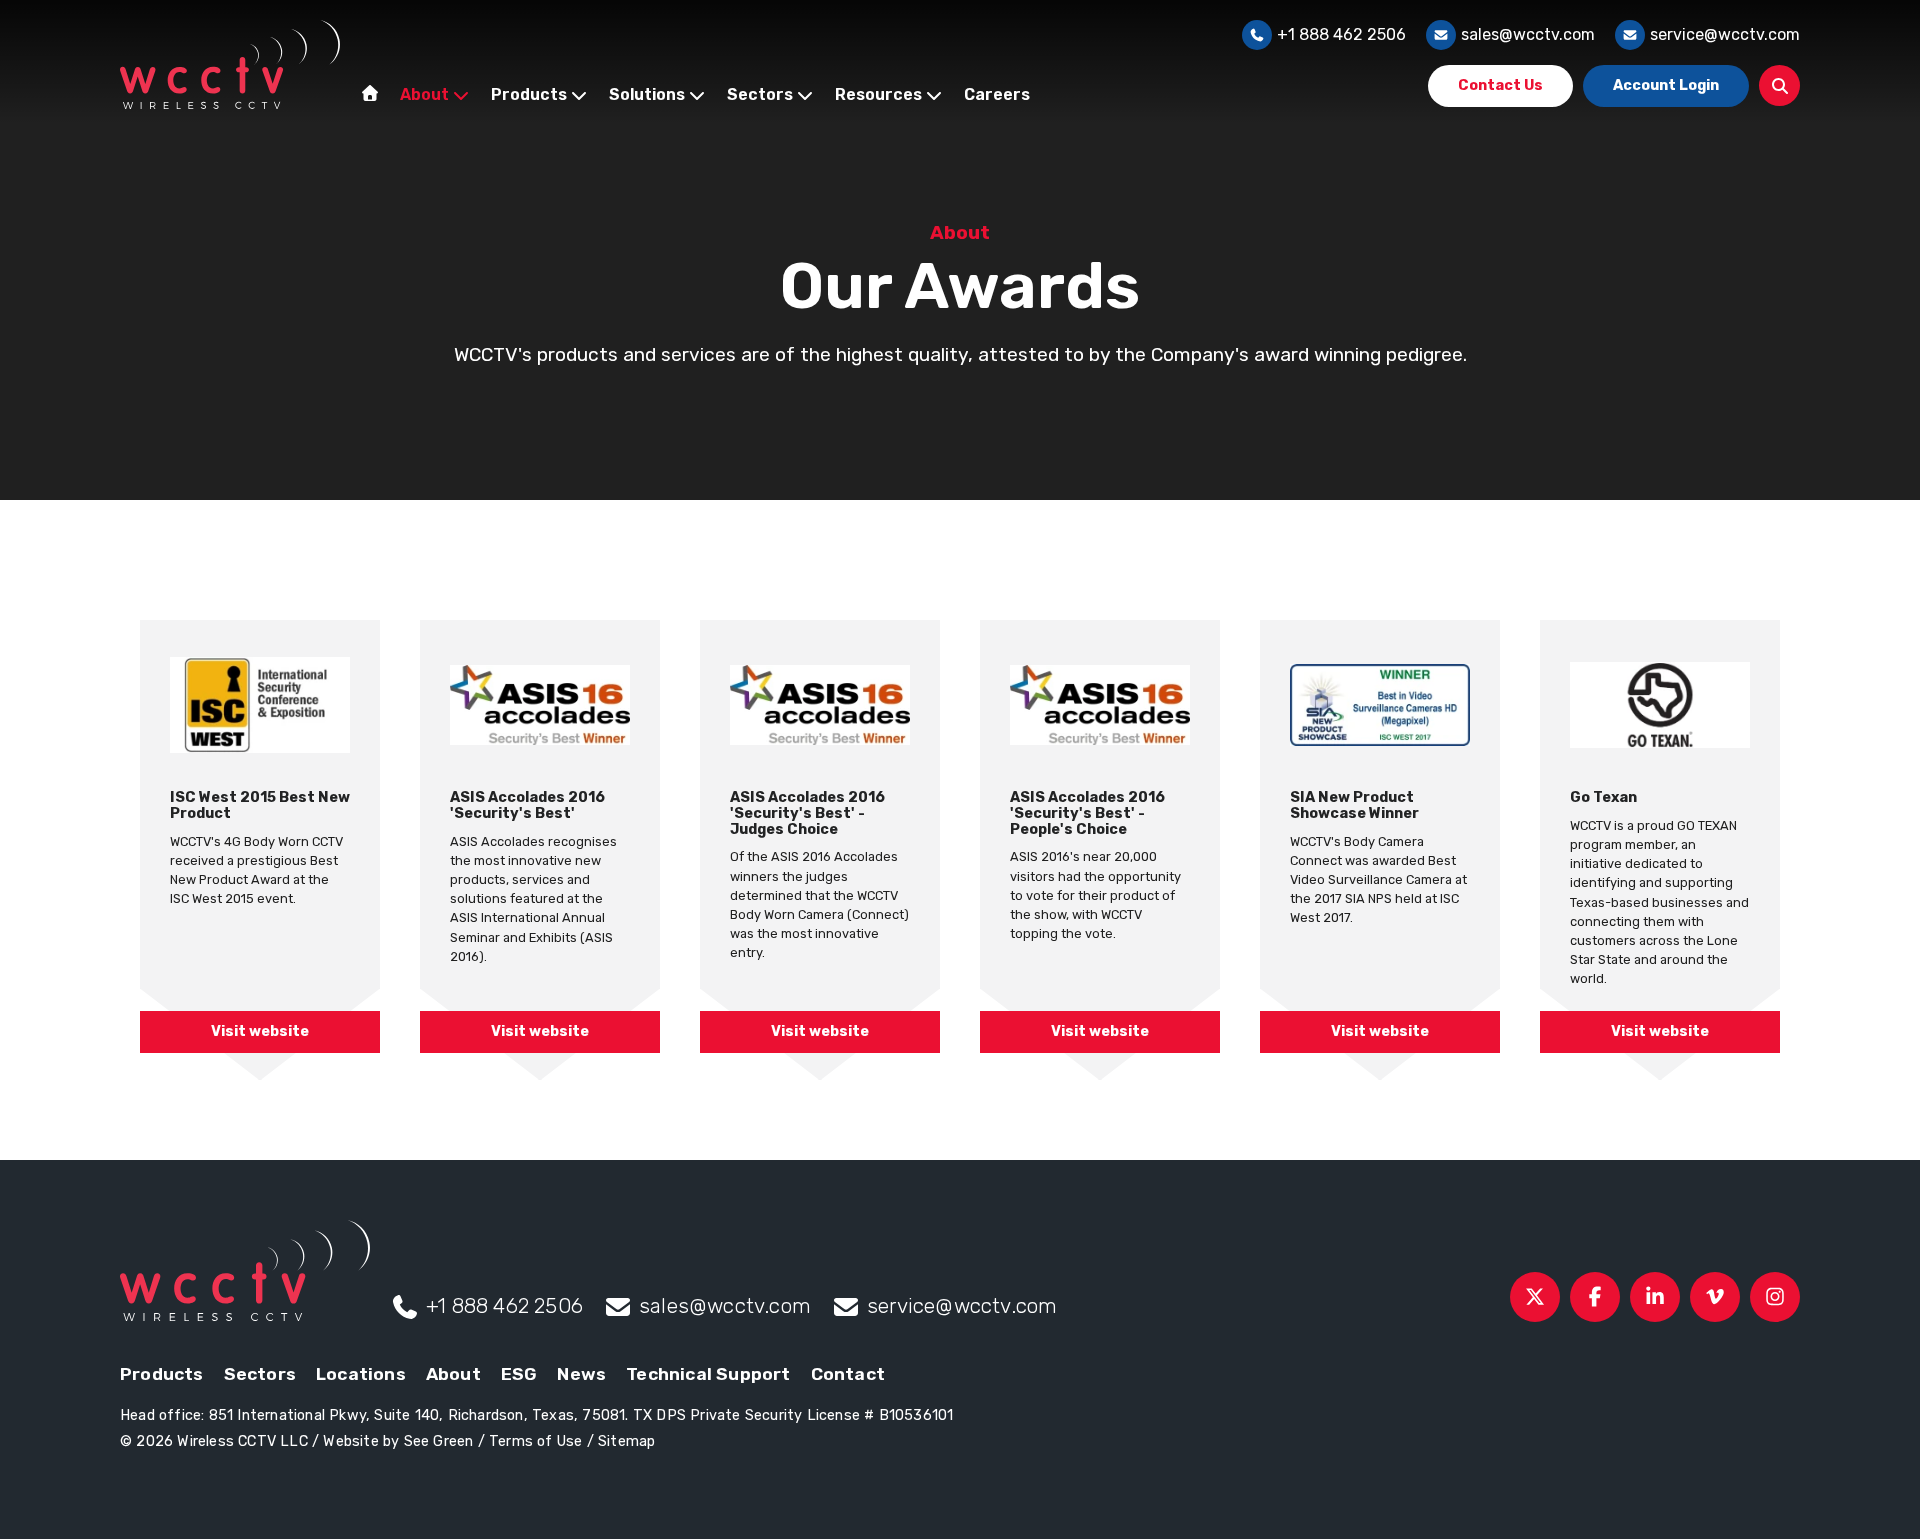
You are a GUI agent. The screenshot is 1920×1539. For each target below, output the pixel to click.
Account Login (1666, 85)
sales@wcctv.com (1528, 34)
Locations (361, 1374)
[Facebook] (1595, 1297)
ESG (519, 1374)
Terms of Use (535, 1441)
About (453, 1374)
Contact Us (1500, 85)
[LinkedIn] (1655, 1297)
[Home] (370, 93)
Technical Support (708, 1374)
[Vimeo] (1715, 1297)
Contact (848, 1374)
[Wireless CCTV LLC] (230, 64)
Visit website (260, 1031)
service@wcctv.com (1725, 34)
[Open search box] (1779, 85)
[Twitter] (1535, 1297)
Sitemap (626, 1441)
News (581, 1374)
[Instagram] (1775, 1297)
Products (162, 1374)
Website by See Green (398, 1441)
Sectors (260, 1374)
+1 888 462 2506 (1341, 34)
